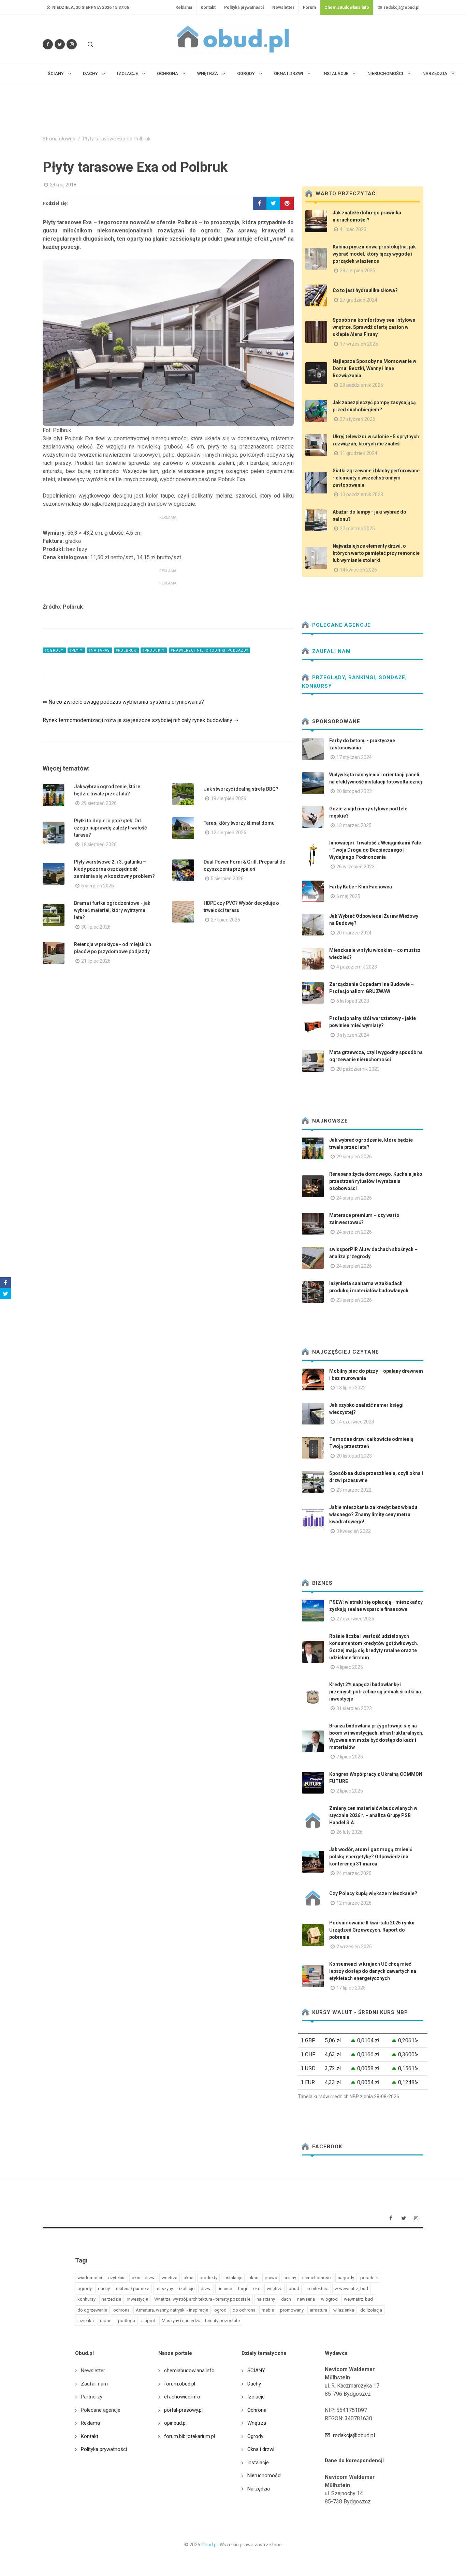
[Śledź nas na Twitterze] (60, 44)
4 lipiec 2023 (353, 229)
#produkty (154, 650)
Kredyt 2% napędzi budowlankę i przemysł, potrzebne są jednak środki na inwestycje (375, 1692)
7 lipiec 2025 (350, 1757)
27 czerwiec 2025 (355, 1619)
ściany (290, 2278)
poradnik (369, 2278)
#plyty (76, 650)
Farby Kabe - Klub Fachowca (361, 887)
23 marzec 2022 (354, 1490)
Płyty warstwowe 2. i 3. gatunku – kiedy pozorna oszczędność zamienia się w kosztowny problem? (114, 869)
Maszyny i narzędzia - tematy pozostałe (201, 2321)
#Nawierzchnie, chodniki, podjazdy (209, 650)
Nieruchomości (264, 2475)
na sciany (266, 2299)
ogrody (85, 2289)
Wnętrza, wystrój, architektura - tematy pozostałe (202, 2299)
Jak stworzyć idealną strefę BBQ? (241, 789)
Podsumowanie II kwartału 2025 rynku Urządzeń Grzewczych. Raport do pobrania (372, 1930)
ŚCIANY (256, 2371)
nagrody (346, 2278)
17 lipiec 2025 (351, 1988)
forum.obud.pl (180, 2384)
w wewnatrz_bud (351, 2289)
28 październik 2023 (358, 1069)
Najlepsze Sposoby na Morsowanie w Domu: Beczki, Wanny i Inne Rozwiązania (374, 368)
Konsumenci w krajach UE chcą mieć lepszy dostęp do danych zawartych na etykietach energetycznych (373, 1971)
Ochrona (257, 2410)
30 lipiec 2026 (96, 927)
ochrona (121, 2310)
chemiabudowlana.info (189, 2371)
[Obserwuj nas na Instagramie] (72, 44)
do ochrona (244, 2310)
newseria (306, 2299)
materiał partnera (133, 2289)
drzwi (206, 2289)
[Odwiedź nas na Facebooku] (48, 44)
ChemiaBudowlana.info (347, 7)
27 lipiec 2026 (225, 920)
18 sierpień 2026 (99, 844)
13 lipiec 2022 (351, 1388)
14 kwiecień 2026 (358, 570)
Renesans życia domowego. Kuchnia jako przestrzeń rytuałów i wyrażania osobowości (376, 1181)
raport (106, 2321)
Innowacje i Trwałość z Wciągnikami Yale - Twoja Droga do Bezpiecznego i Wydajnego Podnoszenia (375, 850)
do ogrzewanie (92, 2310)
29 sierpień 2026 (99, 803)
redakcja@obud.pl (401, 7)
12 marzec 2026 (354, 1903)
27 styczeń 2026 (358, 419)
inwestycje (138, 2299)
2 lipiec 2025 (350, 1791)
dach (286, 2299)
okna (188, 2278)
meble (268, 2310)
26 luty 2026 (349, 1832)
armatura (318, 2310)
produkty (208, 2278)
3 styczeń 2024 (353, 1035)
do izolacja (371, 2310)
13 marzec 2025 (354, 825)
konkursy (86, 2299)
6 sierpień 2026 (98, 886)
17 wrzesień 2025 (359, 344)
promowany (292, 2310)
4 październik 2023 (357, 967)
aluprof (148, 2321)
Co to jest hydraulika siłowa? (365, 290)
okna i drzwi (144, 2278)
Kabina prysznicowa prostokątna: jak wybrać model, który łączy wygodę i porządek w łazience (374, 254)
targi (243, 2289)
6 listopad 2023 (353, 1001)
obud (294, 2289)
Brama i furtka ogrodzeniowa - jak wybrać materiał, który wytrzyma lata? (112, 910)
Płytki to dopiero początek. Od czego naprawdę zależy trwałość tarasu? (110, 828)
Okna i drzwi (261, 2449)
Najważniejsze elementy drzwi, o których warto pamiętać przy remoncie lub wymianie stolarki (376, 553)
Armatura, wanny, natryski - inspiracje (172, 2310)
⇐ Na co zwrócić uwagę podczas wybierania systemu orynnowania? (123, 702)
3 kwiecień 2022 (354, 1531)
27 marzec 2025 (357, 529)
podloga (127, 2321)
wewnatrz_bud (358, 2299)
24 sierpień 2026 (354, 1198)
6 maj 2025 (348, 896)
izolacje (187, 2289)
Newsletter (283, 7)
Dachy (254, 2384)
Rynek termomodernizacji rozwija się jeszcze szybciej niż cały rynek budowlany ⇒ (140, 720)
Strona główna (59, 139)
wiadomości (90, 2278)
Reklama (184, 7)
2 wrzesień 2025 (354, 1947)
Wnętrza (257, 2423)
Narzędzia (259, 2489)
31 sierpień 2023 (354, 1708)
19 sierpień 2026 (229, 798)
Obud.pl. (210, 2545)
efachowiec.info (182, 2397)
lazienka (86, 2321)
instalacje (233, 2278)
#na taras (99, 650)
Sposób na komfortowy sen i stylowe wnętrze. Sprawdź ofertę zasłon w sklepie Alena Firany (374, 327)
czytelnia (117, 2278)
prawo (271, 2278)
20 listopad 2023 (354, 791)
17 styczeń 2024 (354, 757)
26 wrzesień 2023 (355, 867)
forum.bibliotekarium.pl (190, 2436)
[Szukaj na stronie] (90, 44)
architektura (317, 2289)
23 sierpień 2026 (354, 1300)
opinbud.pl (175, 2423)
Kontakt (208, 7)
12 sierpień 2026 (229, 833)
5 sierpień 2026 (227, 879)
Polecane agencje (341, 625)
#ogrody (54, 650)
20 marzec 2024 (354, 933)
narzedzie (111, 2299)
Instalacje (258, 2463)
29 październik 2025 (361, 385)
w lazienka (344, 2310)
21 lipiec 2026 (96, 961)
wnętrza (275, 2289)
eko (257, 2289)
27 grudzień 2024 (359, 300)
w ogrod (329, 2299)
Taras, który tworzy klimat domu (239, 823)
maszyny (164, 2289)
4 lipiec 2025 (350, 1667)
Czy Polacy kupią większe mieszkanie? (373, 1893)
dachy (104, 2289)
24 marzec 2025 (354, 1873)
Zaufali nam (331, 651)
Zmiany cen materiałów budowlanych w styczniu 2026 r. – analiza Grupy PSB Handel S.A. (373, 1815)
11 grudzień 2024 (359, 453)
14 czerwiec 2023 (355, 1422)
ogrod (220, 2310)
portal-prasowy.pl (183, 2410)
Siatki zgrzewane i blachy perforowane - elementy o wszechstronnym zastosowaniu (376, 478)
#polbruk (126, 650)
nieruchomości (317, 2278)
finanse (225, 2289)
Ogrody (255, 2436)
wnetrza (170, 2278)
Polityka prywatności (244, 7)
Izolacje (256, 2397)
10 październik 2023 (361, 494)
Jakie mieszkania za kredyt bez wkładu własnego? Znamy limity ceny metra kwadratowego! (373, 1514)
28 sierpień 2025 (358, 271)
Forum (309, 7)
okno (253, 2278)
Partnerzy (92, 2397)
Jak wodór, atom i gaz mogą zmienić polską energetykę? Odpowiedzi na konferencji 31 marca (371, 1857)
